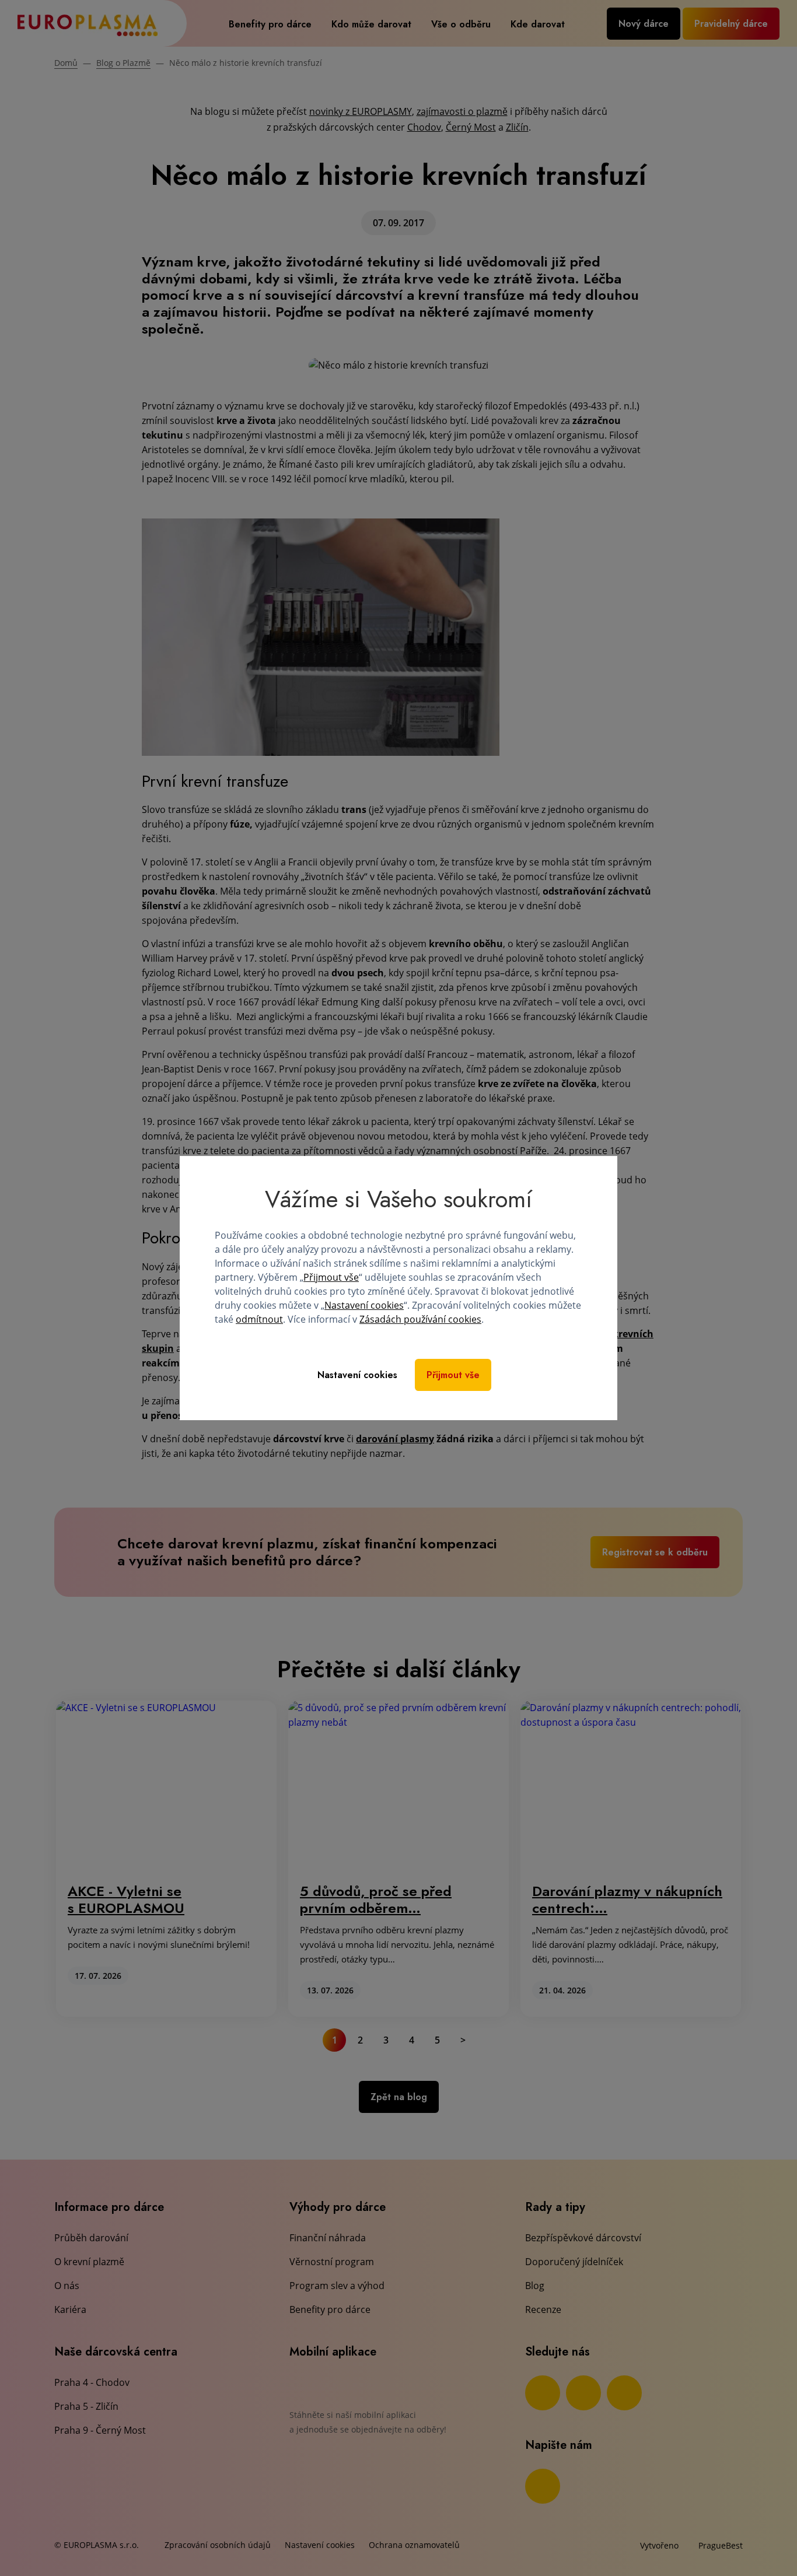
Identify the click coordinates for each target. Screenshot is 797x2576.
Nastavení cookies (364, 1305)
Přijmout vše (331, 1277)
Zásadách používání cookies (420, 1319)
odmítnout (259, 1319)
